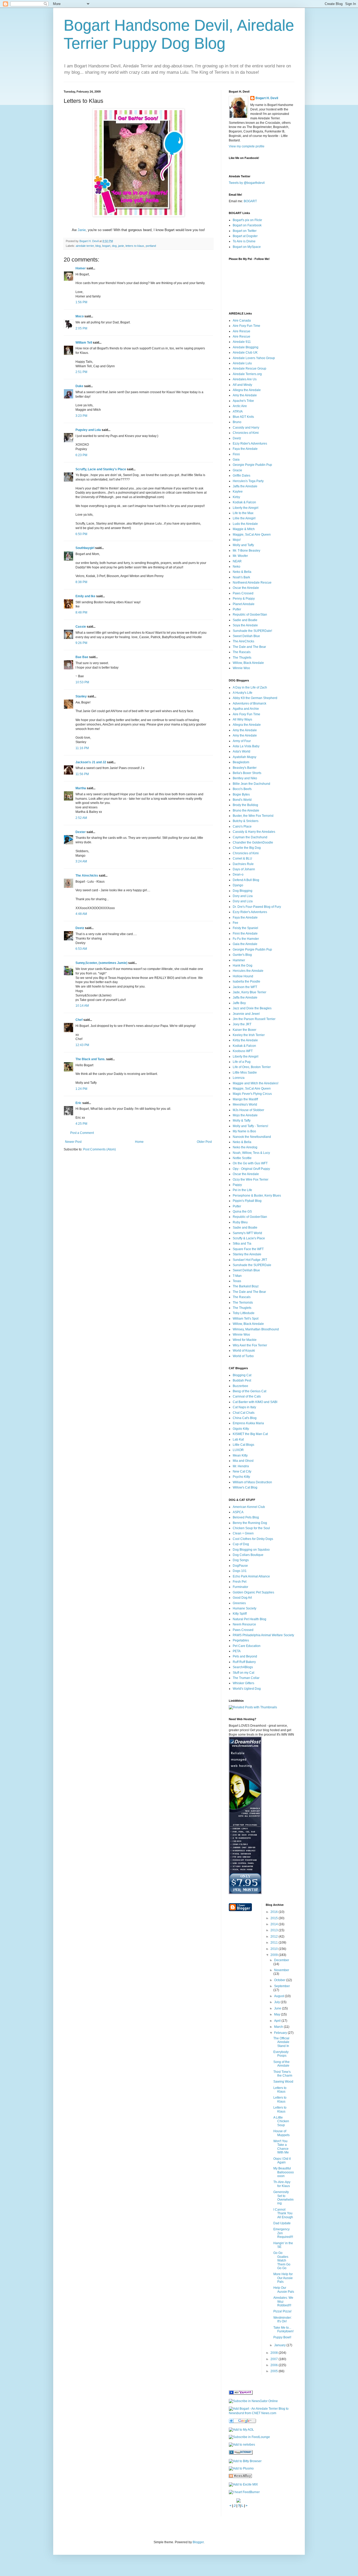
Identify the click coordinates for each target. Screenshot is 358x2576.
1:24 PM (81, 1089)
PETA (237, 1651)
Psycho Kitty (241, 1477)
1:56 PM (81, 302)
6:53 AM (81, 949)
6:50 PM (81, 534)
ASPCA (238, 1512)
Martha (81, 788)
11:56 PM (82, 774)
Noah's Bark (241, 577)
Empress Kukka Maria (248, 1423)
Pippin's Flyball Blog (247, 1201)
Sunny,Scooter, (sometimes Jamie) (101, 963)
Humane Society (245, 1608)
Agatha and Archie (246, 709)
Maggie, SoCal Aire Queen (252, 535)
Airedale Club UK (245, 353)
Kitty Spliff (240, 1614)
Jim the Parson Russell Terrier (254, 1019)
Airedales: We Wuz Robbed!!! (283, 2302)
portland (151, 246)
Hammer (239, 960)
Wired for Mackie (245, 1340)
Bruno (237, 422)
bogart (106, 246)
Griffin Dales (242, 476)
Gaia (236, 460)
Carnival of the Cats (247, 1396)
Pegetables (241, 1640)
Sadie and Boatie (245, 620)
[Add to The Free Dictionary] (241, 2454)
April (278, 2021)
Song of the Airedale (281, 2064)
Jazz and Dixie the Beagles (252, 1008)
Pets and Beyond (245, 1656)
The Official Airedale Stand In (281, 2042)
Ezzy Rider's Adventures (250, 444)
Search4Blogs (243, 1667)
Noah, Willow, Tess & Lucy (251, 1153)
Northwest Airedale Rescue (252, 583)
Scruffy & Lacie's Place (249, 1238)
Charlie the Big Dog (247, 848)
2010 (275, 1949)
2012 (275, 1937)
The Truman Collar (246, 1678)
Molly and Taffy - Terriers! (250, 1126)
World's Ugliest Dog (247, 1689)
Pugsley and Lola (88, 430)
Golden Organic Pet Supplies (253, 1592)
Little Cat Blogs (243, 1445)
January (280, 2345)
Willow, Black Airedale (248, 663)
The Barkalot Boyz (246, 1286)
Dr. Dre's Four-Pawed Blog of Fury (257, 907)
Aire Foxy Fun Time (246, 326)
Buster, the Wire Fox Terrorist (253, 816)
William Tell (84, 343)
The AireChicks (243, 641)
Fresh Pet (240, 1582)
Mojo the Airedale (245, 1115)
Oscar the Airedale (246, 588)
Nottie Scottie (242, 1158)
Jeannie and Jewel (246, 1014)
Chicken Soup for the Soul (251, 1528)
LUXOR (238, 1450)
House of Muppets (281, 2133)
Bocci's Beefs (242, 789)
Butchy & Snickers (246, 821)
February (281, 2033)
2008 (275, 2353)
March (279, 2027)
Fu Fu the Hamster (246, 939)
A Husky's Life (243, 693)
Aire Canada (242, 321)
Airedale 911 (242, 342)
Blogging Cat (242, 1375)
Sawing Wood (283, 2082)
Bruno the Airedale (246, 810)
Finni (236, 454)
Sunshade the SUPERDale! (252, 631)
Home (139, 1142)
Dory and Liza (243, 896)
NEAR (237, 561)
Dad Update (282, 2223)
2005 (275, 2371)
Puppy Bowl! (282, 2337)
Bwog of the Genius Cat (249, 1391)
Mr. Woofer (240, 556)
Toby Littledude (244, 1313)
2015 (275, 1918)
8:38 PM (81, 582)
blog (98, 246)
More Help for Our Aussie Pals (283, 2278)
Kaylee (238, 492)
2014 (275, 1924)
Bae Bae (82, 657)
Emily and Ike (85, 596)
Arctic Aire (240, 406)
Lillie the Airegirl (244, 518)
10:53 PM (82, 682)
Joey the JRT (242, 1024)
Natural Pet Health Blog (249, 1619)
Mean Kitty (240, 1455)
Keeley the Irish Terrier (249, 1035)
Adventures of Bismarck (249, 703)
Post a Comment (82, 1133)
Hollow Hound (243, 976)
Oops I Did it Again (282, 2161)
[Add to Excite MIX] (243, 2484)
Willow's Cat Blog (245, 1487)
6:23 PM (81, 455)
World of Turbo (243, 1356)
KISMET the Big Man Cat (250, 1434)
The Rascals (242, 652)
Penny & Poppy (244, 599)
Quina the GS (242, 1212)
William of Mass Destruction (252, 1482)
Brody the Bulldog (245, 805)
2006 (275, 2365)
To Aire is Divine (244, 241)
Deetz (80, 928)
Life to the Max (243, 513)
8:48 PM (81, 612)
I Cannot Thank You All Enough (283, 2213)
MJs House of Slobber (248, 1110)
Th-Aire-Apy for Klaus (282, 2184)
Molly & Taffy (242, 1121)
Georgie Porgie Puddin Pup (252, 465)
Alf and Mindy (242, 385)
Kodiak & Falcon (244, 502)
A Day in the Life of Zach (250, 687)
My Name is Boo (244, 1131)
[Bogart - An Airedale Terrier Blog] (241, 2394)
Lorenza (239, 1078)
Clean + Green (243, 1533)
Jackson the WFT (245, 987)
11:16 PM (82, 748)
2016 (275, 1912)
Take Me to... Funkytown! (283, 2329)
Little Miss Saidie (245, 1073)
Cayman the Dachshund (250, 837)
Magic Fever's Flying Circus (252, 1094)
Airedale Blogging (246, 347)
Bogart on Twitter (245, 231)
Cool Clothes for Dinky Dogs (253, 1539)
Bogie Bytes (241, 794)
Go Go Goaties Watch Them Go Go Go (282, 2260)
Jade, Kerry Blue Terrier (249, 992)
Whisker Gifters (243, 1683)
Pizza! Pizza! (282, 2311)
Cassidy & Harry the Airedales (254, 832)
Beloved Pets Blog (246, 1517)
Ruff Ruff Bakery (244, 1662)
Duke (79, 386)
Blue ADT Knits (243, 417)
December (282, 1960)
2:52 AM (81, 818)
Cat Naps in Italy (244, 1407)
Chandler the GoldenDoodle (253, 842)
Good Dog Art (242, 1598)
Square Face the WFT (248, 1249)
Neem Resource (244, 1624)
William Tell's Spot (246, 1319)
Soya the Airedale (245, 625)
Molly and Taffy (243, 545)
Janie (82, 230)
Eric (78, 1103)
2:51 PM (81, 372)
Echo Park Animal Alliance (251, 1576)
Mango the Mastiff (245, 1099)
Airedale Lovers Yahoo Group (254, 358)
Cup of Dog (241, 1544)
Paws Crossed (243, 593)
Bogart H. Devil (267, 98)
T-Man (237, 1276)
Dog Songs (241, 1560)
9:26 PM (81, 643)
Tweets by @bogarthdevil (247, 183)
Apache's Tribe (243, 401)
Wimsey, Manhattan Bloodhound (256, 1329)
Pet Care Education (247, 1646)
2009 (275, 1955)
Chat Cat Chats (244, 1413)
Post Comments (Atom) (99, 1149)
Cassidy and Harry (246, 428)
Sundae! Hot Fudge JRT (250, 1260)
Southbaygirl (85, 548)
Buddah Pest (242, 1380)
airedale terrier (85, 246)
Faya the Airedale (245, 449)
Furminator (240, 1587)
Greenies (239, 1603)
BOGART (250, 201)
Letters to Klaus (280, 2090)
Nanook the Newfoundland (252, 1137)
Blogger (198, 2542)
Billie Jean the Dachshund (251, 784)
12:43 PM (82, 1045)
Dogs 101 (240, 1571)
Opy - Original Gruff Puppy (251, 1169)
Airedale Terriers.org (247, 374)
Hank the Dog (243, 966)
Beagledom (241, 762)
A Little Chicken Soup (281, 2121)
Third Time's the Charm (283, 2074)
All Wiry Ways (242, 719)
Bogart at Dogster (245, 236)
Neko (237, 567)
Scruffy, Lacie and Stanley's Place (101, 469)
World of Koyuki (244, 1351)
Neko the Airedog (245, 1147)
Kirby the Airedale (245, 1040)
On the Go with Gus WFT (250, 1163)
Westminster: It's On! (283, 2319)
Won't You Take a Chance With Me (281, 2147)
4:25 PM (81, 1124)
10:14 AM (82, 1006)
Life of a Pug (242, 1062)
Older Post (204, 1142)
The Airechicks (87, 876)
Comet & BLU (242, 858)
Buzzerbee (240, 1386)
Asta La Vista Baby (246, 746)
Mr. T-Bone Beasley (246, 551)
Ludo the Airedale (245, 524)
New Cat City (242, 1471)
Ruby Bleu (240, 1222)
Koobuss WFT (243, 1051)
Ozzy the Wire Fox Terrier (251, 1180)
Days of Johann (244, 869)
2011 (275, 1943)
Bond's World (242, 800)
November (282, 1970)
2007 (275, 2359)
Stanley (81, 696)
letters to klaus (135, 246)
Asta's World (242, 751)
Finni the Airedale (245, 934)
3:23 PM (81, 416)
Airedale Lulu (242, 363)
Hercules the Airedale (248, 971)
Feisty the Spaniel (245, 928)
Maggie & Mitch (244, 529)
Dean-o (238, 874)
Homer (81, 268)
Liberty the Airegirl (246, 508)
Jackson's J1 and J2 (91, 762)
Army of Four (242, 741)
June (278, 2008)
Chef (79, 1020)
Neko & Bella (242, 572)
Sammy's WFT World (247, 1233)
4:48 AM (81, 914)
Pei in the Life (242, 1190)
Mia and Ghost (243, 1461)
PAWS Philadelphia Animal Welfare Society (263, 1635)
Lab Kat (238, 1439)
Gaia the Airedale (245, 944)
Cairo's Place (242, 826)
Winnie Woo (241, 668)
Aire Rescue (242, 331)
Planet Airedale (244, 604)
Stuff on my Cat (243, 1673)
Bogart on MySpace (247, 247)
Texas (237, 1281)
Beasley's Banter (245, 768)
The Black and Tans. (90, 1059)
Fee (235, 923)
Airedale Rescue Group (249, 369)
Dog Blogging (243, 891)
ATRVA (238, 412)
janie (121, 246)
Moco (80, 316)
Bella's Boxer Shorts (247, 773)
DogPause (240, 1566)
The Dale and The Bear (249, 647)
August (280, 1996)
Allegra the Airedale (247, 390)
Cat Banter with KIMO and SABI (255, 1402)
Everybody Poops (281, 2054)
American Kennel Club (249, 1507)
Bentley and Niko (245, 778)
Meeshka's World (245, 1105)
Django (238, 885)
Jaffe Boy (239, 1003)
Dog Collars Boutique (248, 1555)
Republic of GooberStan (250, 615)
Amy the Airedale (245, 395)
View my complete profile (247, 146)
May (278, 2014)
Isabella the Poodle (246, 982)
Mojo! (237, 540)
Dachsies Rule (243, 864)
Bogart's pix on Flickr (247, 220)
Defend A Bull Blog (246, 880)
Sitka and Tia (242, 1244)
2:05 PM (81, 328)
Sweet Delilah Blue (246, 636)
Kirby (236, 497)
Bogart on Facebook (247, 225)
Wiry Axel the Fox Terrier (250, 1345)
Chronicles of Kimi (246, 433)
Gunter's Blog (242, 955)
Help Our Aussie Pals (284, 2290)
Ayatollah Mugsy (245, 757)
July (277, 2002)
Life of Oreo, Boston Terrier (252, 1067)
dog (114, 246)
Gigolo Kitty (241, 1429)
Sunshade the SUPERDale (252, 1265)
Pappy (237, 1185)
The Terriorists (243, 1303)
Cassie (81, 627)
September (282, 1986)
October (280, 1980)
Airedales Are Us (245, 379)
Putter (237, 609)
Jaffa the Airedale (245, 486)
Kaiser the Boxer (245, 1030)
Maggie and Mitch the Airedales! (256, 1083)
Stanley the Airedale (247, 1254)
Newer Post (73, 1142)
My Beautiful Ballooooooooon (284, 2172)
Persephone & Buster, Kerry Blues (257, 1196)
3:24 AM (81, 861)
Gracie (237, 470)
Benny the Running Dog (250, 1523)
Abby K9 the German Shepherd (255, 698)
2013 (275, 1930)
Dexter (81, 832)
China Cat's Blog (245, 1418)
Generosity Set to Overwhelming (283, 2198)
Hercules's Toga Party (248, 481)
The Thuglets (242, 658)
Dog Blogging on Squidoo (251, 1550)
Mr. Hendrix (241, 1466)
